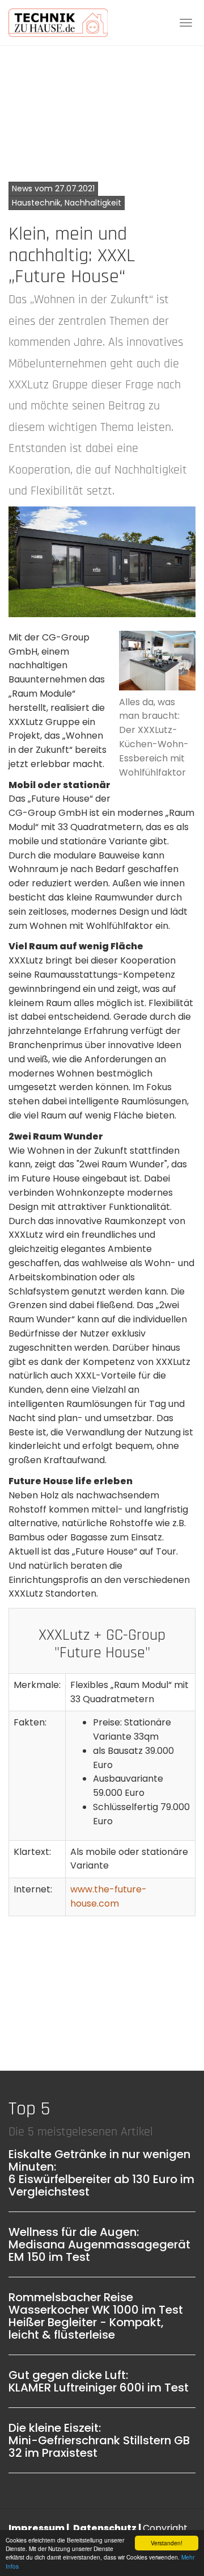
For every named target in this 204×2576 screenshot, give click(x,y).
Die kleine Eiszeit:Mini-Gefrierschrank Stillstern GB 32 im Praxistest (99, 2440)
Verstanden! (167, 2543)
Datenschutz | (108, 2528)
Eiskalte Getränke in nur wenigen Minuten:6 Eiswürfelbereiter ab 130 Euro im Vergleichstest (101, 2173)
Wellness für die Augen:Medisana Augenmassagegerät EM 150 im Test (99, 2244)
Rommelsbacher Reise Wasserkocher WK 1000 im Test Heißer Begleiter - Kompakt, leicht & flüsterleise (96, 2316)
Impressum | (40, 2528)
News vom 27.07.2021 (53, 189)
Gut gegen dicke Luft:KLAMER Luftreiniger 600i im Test (99, 2381)
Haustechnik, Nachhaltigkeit (67, 203)
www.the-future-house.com (109, 1896)
